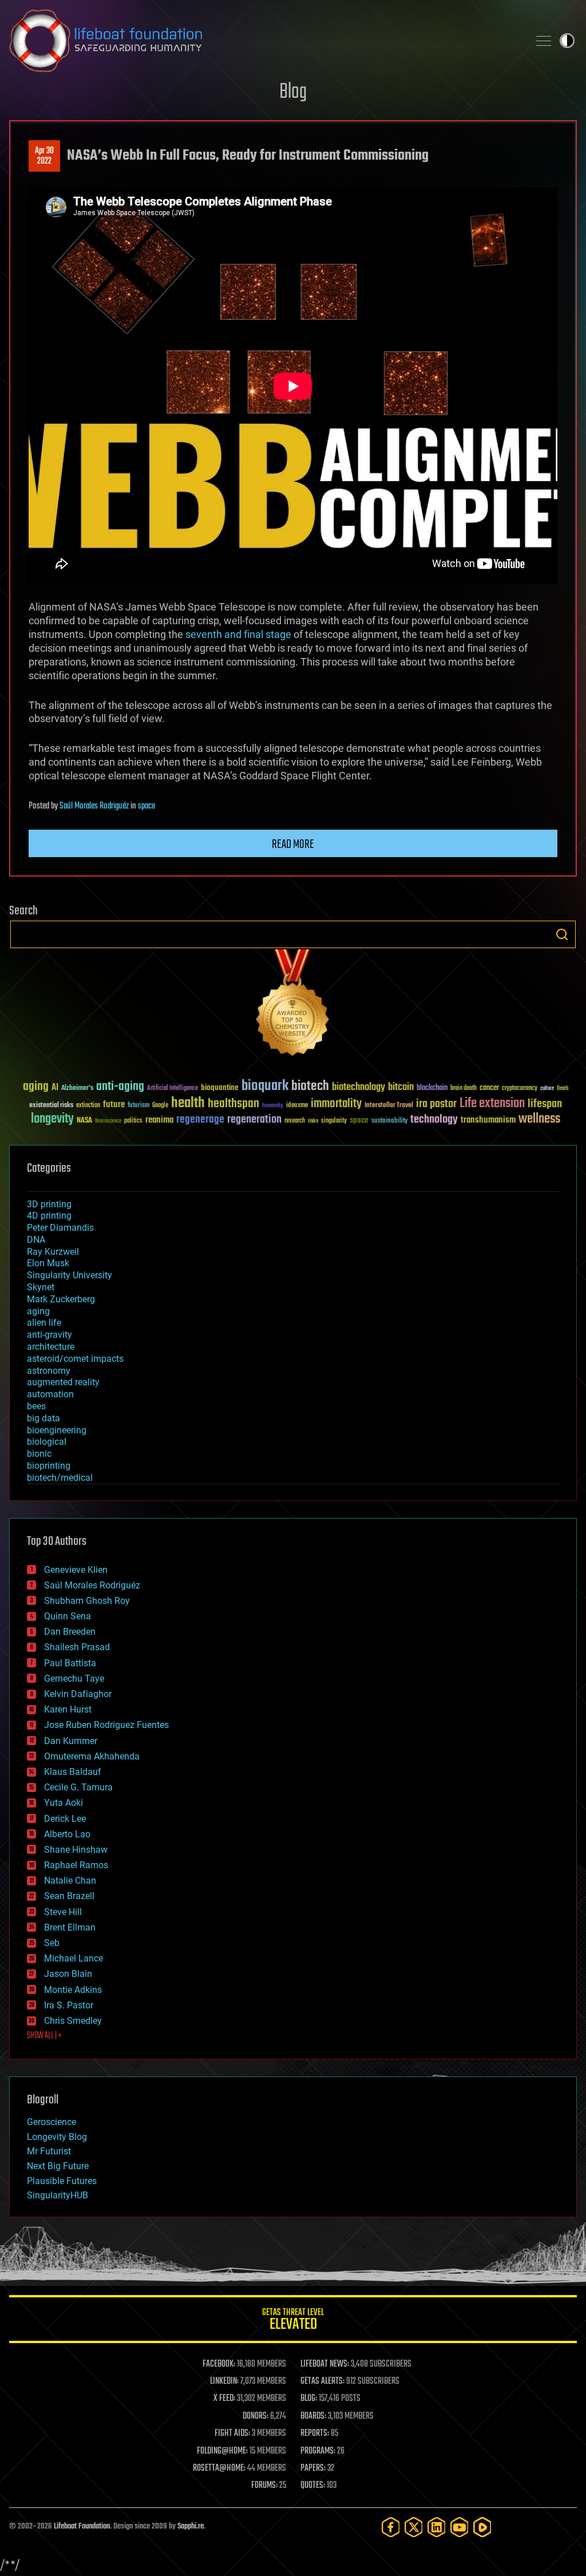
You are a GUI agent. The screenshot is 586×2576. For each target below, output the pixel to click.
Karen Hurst (68, 1709)
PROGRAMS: (318, 2451)
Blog (293, 92)
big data (43, 1418)
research (295, 1121)
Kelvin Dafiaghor (78, 1694)
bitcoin (401, 1087)
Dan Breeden (70, 1632)
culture (547, 1089)
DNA (36, 1240)
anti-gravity (50, 1335)
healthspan (233, 1104)
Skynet (41, 1287)
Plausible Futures (62, 2181)
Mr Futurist (49, 2151)
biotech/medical (60, 1478)
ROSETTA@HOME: (219, 2468)
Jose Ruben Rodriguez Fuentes (106, 1725)
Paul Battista (70, 1663)
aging (36, 1087)
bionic (39, 1454)
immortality (336, 1104)
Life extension (492, 1104)
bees (36, 1406)
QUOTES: (313, 2486)
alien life (44, 1323)
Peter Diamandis (60, 1228)
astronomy (49, 1371)
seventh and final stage (238, 634)
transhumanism (488, 1120)
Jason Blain (68, 1974)
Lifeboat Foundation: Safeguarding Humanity (264, 41)
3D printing (49, 1204)
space (146, 806)
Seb (52, 1943)
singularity (334, 1121)
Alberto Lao (67, 1834)
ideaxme (297, 1106)
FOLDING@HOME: (222, 2451)
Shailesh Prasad (77, 1647)
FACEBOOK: (219, 2364)
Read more (293, 845)
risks (313, 1121)
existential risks (51, 1106)
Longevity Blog (57, 2137)
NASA (84, 1121)
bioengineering (57, 1430)
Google (160, 1106)
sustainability (389, 1121)
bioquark (265, 1086)
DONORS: (256, 2416)
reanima (159, 1120)
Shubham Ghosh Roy (87, 1601)
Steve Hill (63, 1912)
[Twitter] (414, 2527)
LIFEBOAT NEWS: (325, 2364)
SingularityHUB (58, 2195)
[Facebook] (391, 2527)
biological (47, 1442)
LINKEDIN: (224, 2381)
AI (55, 1088)
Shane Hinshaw (76, 1850)
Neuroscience (108, 1122)
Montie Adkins (73, 1990)
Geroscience (52, 2122)
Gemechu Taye (74, 1679)
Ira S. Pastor (69, 2005)
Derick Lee (65, 1819)
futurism (138, 1106)
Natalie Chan (70, 1881)
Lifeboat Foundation (82, 2527)
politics (133, 1121)
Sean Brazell (69, 1896)
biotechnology (359, 1087)
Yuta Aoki (64, 1803)
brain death (464, 1089)
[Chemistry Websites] (293, 1005)
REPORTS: (315, 2434)
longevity (52, 1119)
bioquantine (220, 1087)
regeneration (254, 1119)
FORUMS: (264, 2486)
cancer (489, 1088)
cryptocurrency (520, 1089)
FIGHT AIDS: (232, 2434)
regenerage (200, 1120)
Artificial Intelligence (173, 1089)
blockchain (432, 1088)
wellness (539, 1119)
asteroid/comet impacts (75, 1359)
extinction (88, 1106)
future (114, 1105)
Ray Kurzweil (53, 1252)
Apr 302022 (44, 156)
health (188, 1103)
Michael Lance (74, 1958)
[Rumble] (482, 2527)
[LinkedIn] (437, 2527)
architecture (51, 1347)
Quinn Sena (68, 1616)
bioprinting (49, 1466)
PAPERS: (313, 2468)
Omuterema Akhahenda (92, 1756)
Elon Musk (48, 1263)
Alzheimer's (77, 1089)
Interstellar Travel (389, 1106)
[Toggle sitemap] (544, 41)
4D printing (49, 1216)
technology (434, 1120)
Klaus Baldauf (73, 1772)
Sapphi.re (191, 2527)
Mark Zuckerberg (61, 1299)
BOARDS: (313, 2416)
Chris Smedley (73, 2021)
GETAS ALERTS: (322, 2381)
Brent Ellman (70, 1927)
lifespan (545, 1104)
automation (50, 1394)
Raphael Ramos (76, 1865)
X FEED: (224, 2399)
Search (562, 934)
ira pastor (436, 1104)
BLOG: (309, 2399)
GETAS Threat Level (293, 2321)
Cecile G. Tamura (78, 1787)
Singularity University (70, 1275)
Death (563, 1089)
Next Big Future (58, 2166)
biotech (310, 1086)
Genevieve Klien (76, 1570)
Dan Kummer (71, 1741)
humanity (273, 1106)
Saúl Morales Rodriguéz (94, 806)
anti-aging (120, 1087)
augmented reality (63, 1382)
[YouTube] (460, 2527)
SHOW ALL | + (44, 2036)
